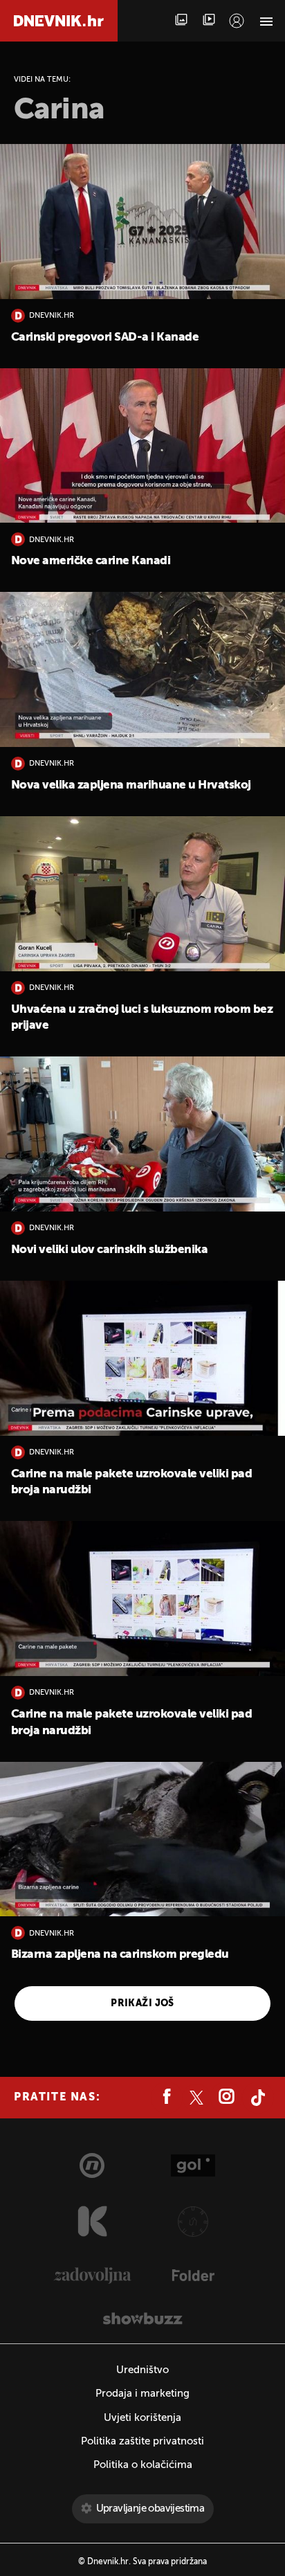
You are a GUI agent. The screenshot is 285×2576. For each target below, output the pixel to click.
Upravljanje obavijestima (150, 2509)
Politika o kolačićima (143, 2465)
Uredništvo (142, 2370)
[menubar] (237, 21)
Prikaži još (142, 2003)
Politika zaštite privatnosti (142, 2441)
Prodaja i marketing (142, 2394)
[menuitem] (237, 21)
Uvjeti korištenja (142, 2418)
